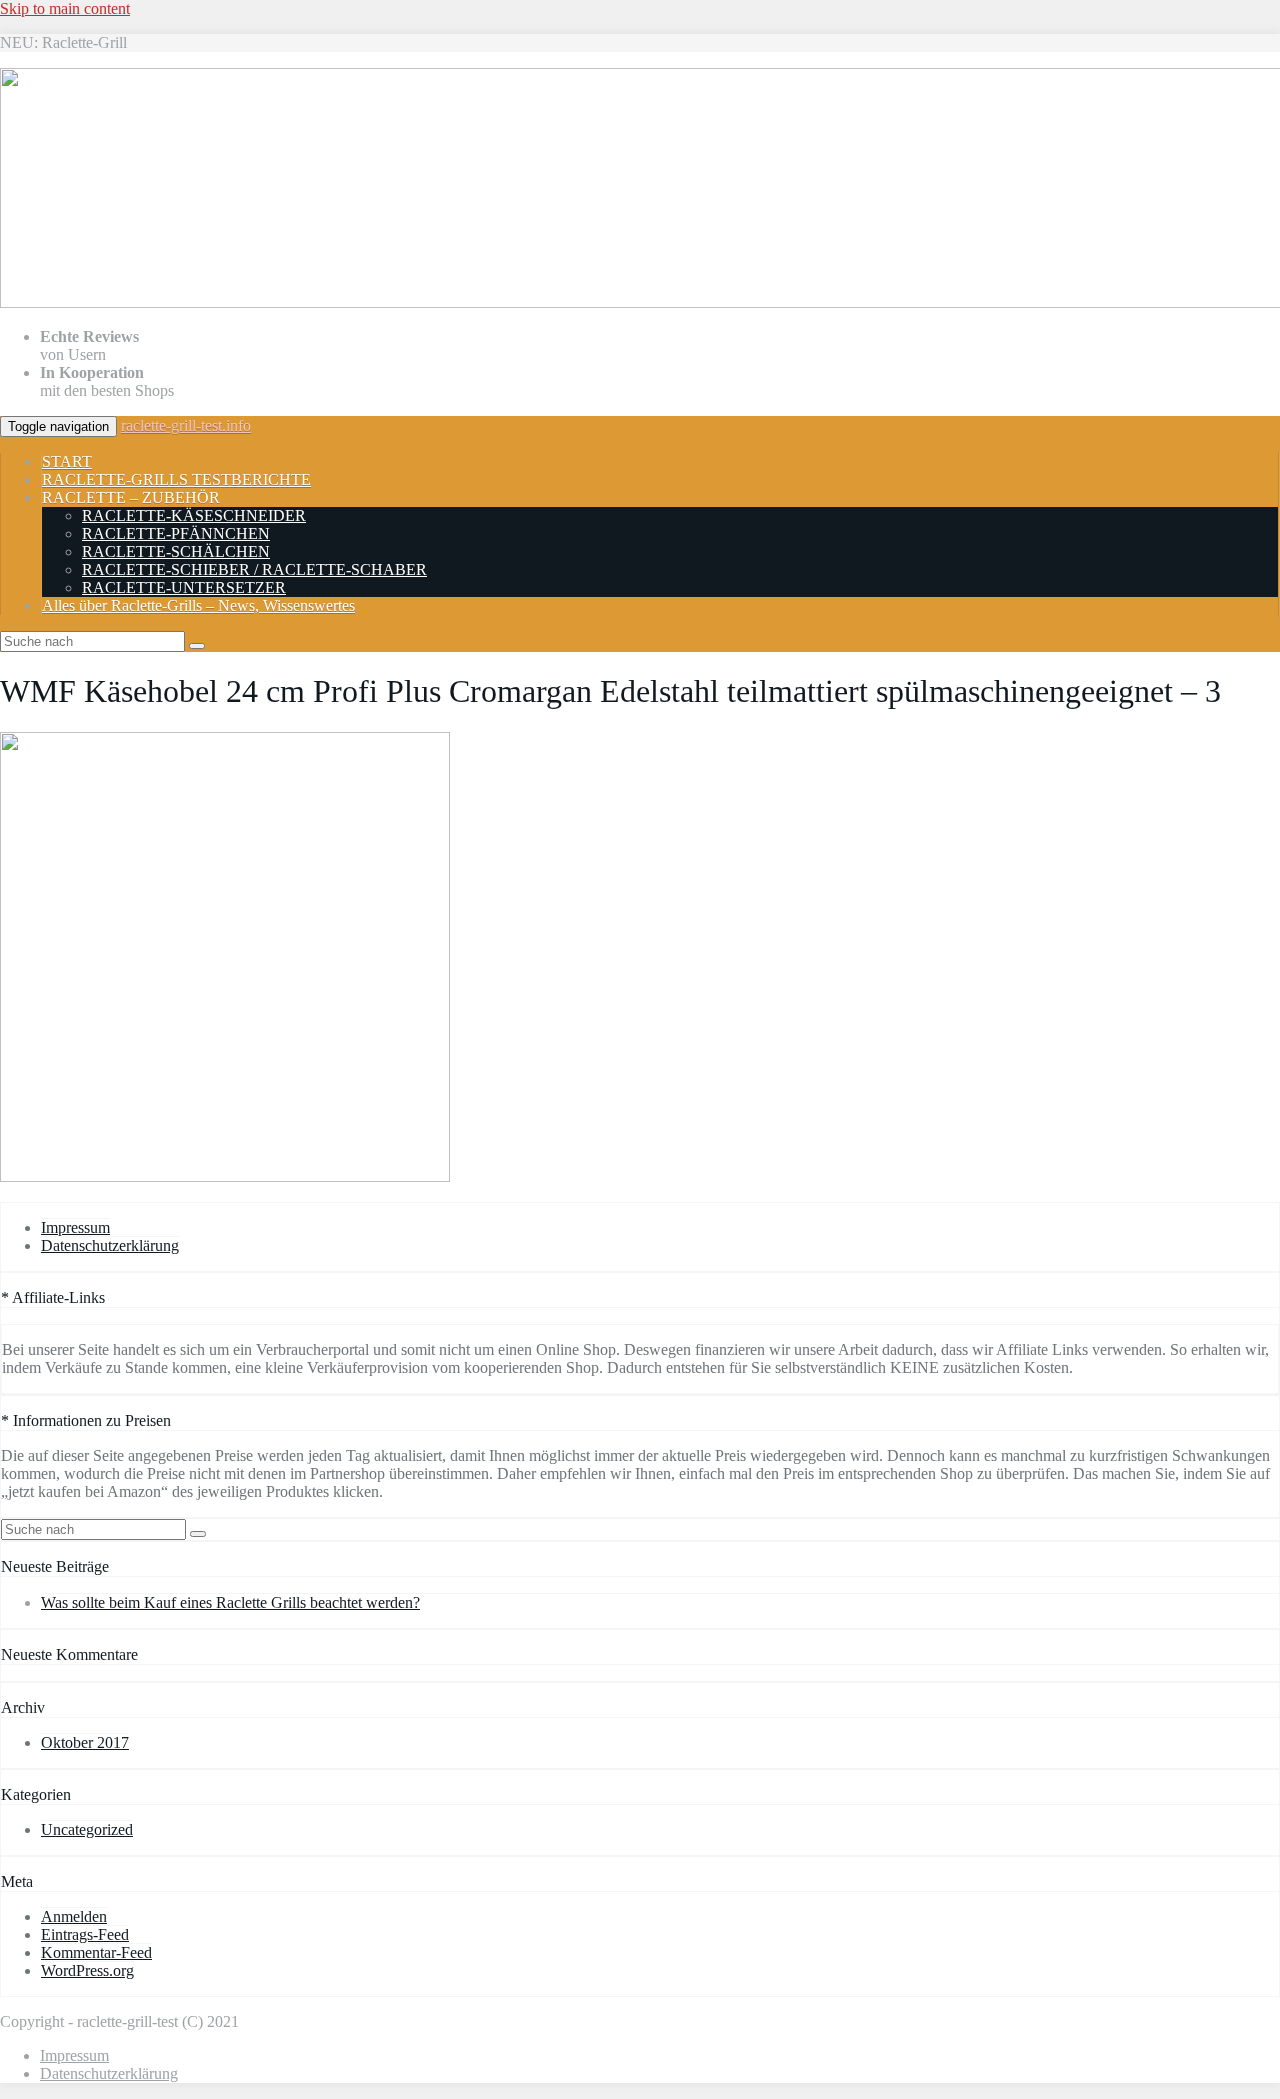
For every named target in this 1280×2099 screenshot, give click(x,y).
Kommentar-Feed (96, 1952)
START (67, 461)
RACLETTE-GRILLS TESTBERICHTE (176, 479)
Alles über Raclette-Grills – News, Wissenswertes (198, 605)
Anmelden (74, 1916)
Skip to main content (65, 8)
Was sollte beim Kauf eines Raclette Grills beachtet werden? (230, 1602)
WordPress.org (87, 1970)
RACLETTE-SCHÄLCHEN (176, 551)
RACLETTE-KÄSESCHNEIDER (194, 515)
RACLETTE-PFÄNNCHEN (176, 533)
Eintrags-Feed (85, 1934)
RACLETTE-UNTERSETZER (184, 587)
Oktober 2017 (85, 1742)
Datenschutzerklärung (110, 1245)
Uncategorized (87, 1829)
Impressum (75, 1227)
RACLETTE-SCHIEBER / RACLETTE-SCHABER (254, 569)
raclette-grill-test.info (186, 425)
